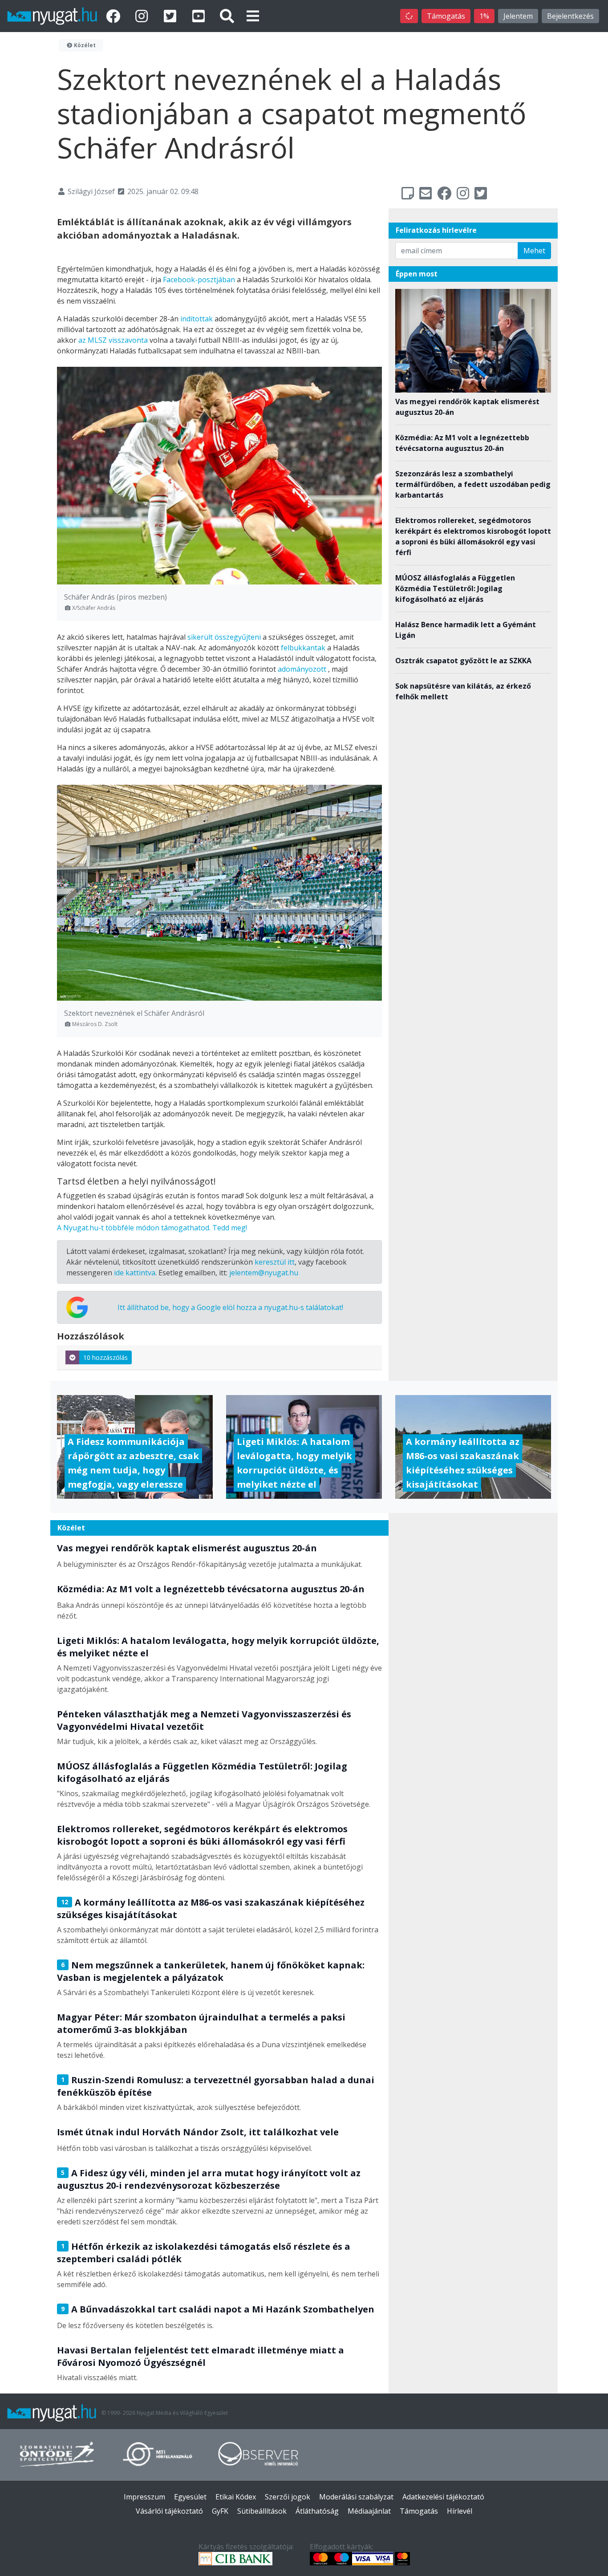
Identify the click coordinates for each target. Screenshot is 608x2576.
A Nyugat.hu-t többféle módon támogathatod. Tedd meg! (152, 1228)
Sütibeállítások (262, 2511)
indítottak (197, 319)
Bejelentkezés (570, 16)
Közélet (84, 45)
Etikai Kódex (236, 2497)
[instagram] (143, 16)
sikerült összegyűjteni (224, 637)
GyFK (220, 2511)
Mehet (534, 251)
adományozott (302, 669)
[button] (253, 16)
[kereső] (227, 16)
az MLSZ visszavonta (113, 340)
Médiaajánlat (369, 2511)
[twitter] (172, 16)
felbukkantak (303, 648)
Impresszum (144, 2497)
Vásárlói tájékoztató (169, 2511)
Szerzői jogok (288, 2497)
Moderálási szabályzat (356, 2497)
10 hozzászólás (105, 1357)
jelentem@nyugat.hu (264, 1273)
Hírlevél (460, 2511)
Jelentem (518, 16)
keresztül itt (275, 1262)
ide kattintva (135, 1273)
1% (484, 16)
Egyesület (190, 2497)
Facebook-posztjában (199, 280)
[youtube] (200, 16)
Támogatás (446, 16)
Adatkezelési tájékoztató (443, 2497)
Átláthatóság (317, 2511)
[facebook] (115, 16)
